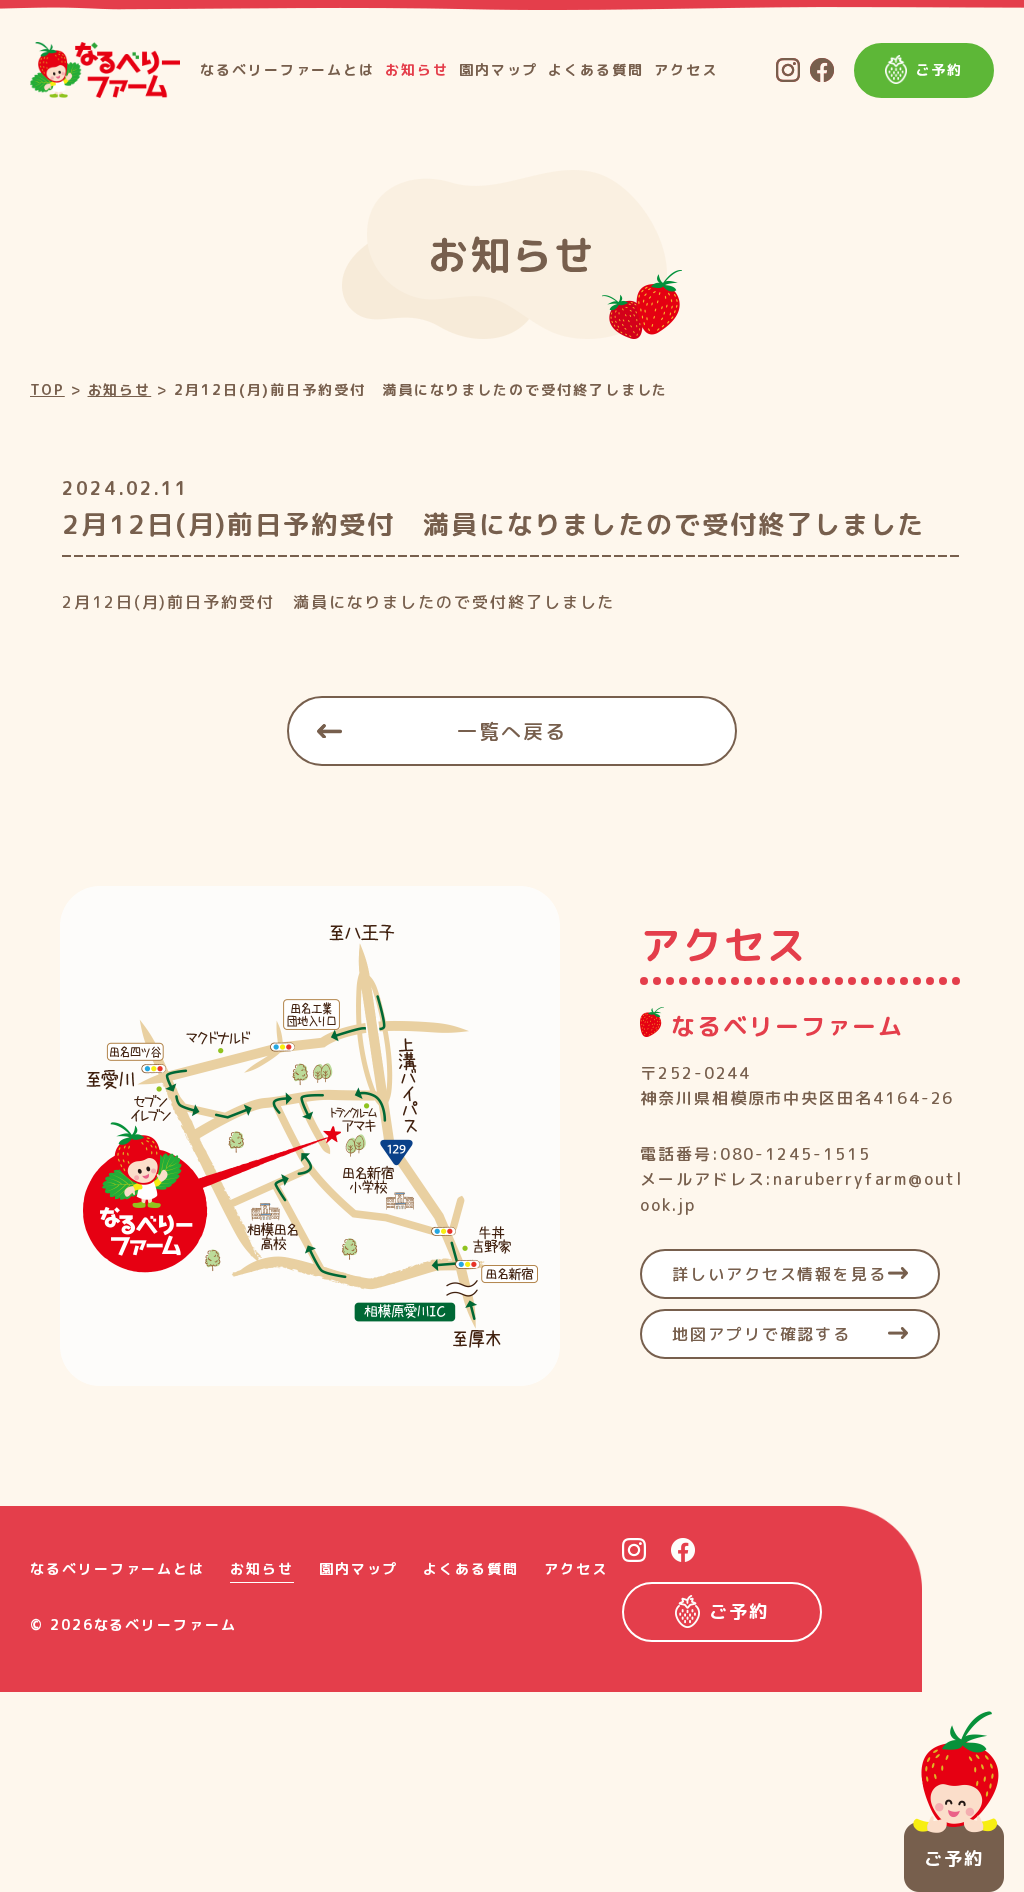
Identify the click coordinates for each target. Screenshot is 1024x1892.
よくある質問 (596, 69)
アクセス (686, 69)
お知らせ (417, 69)
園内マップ (499, 69)
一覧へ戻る (512, 731)
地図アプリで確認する (761, 1334)
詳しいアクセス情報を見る (779, 1274)
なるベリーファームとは (287, 69)
